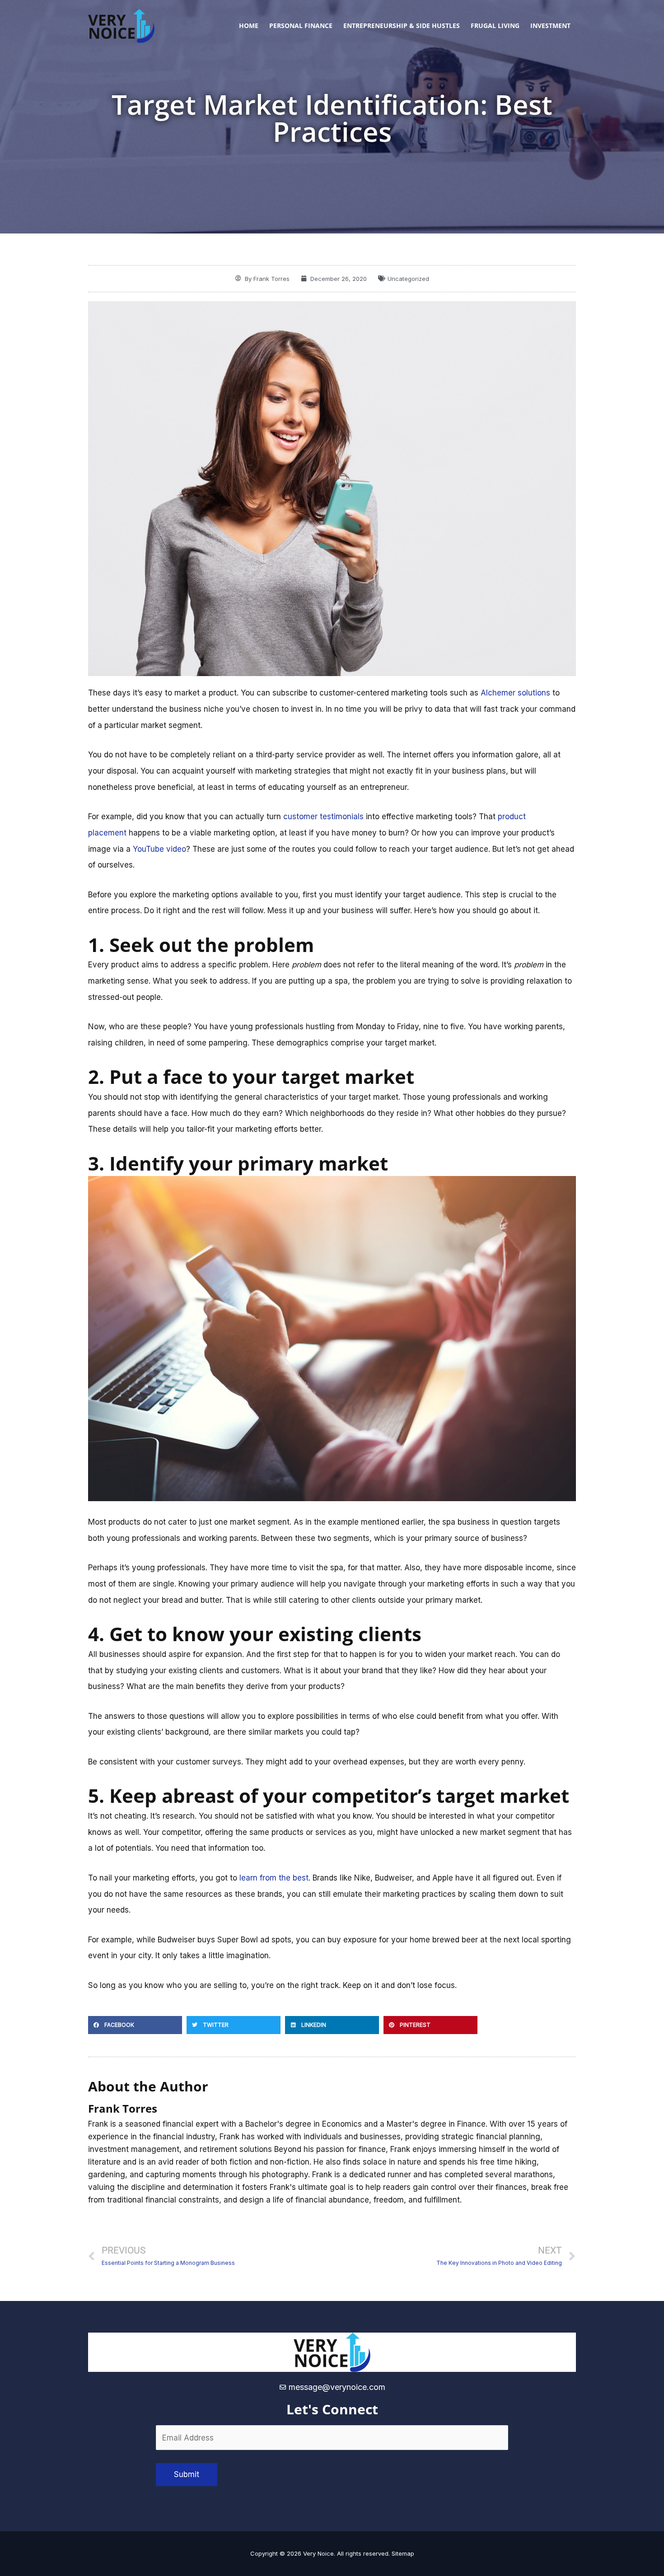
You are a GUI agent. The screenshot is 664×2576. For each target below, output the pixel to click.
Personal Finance (301, 26)
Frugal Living (495, 26)
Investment (550, 26)
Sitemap (403, 2553)
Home (249, 26)
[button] (135, 2025)
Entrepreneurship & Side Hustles (402, 26)
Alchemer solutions (515, 693)
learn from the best (274, 1878)
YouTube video (159, 849)
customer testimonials (323, 817)
